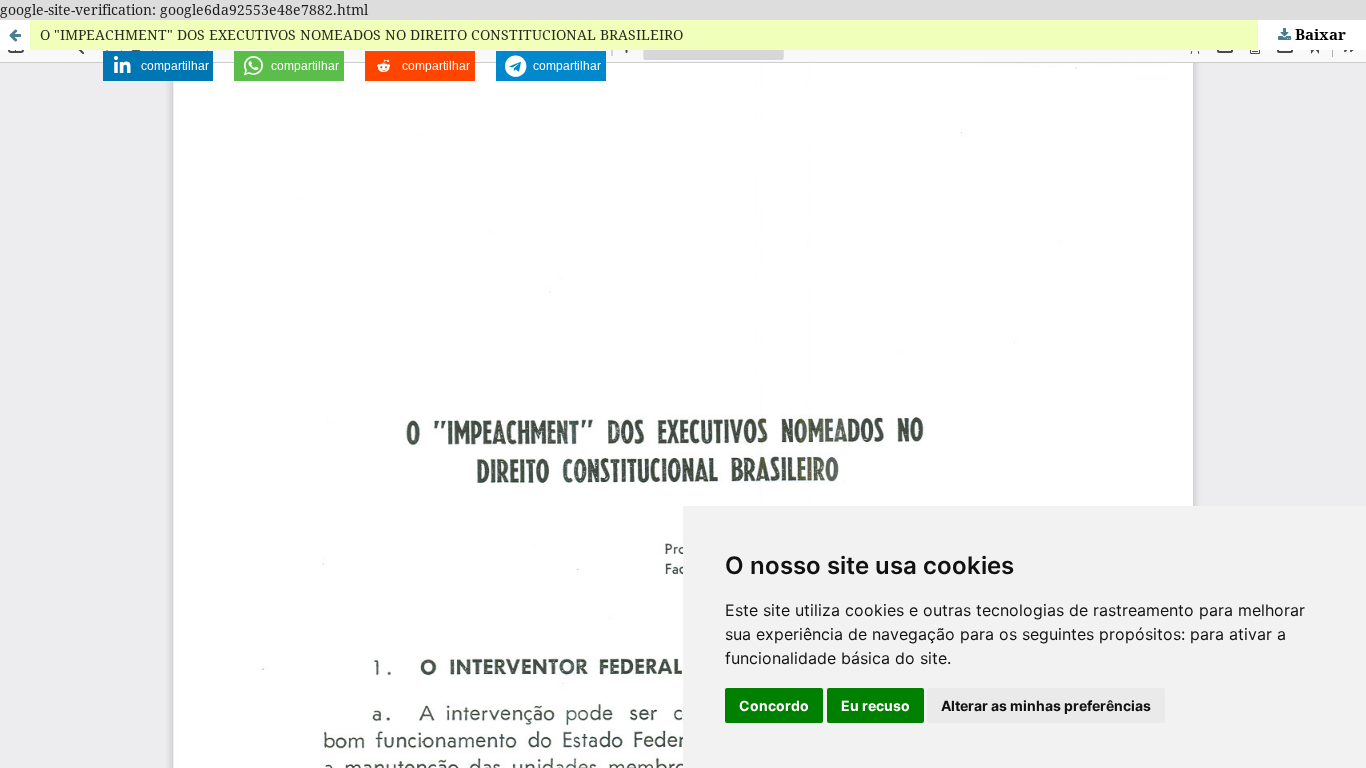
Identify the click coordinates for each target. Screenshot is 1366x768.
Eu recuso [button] (875, 705)
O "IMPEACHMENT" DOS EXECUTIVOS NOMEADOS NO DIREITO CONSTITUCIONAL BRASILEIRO (361, 34)
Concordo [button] (774, 705)
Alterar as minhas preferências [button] (1046, 705)
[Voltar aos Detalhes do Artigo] (15, 35)
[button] (158, 66)
